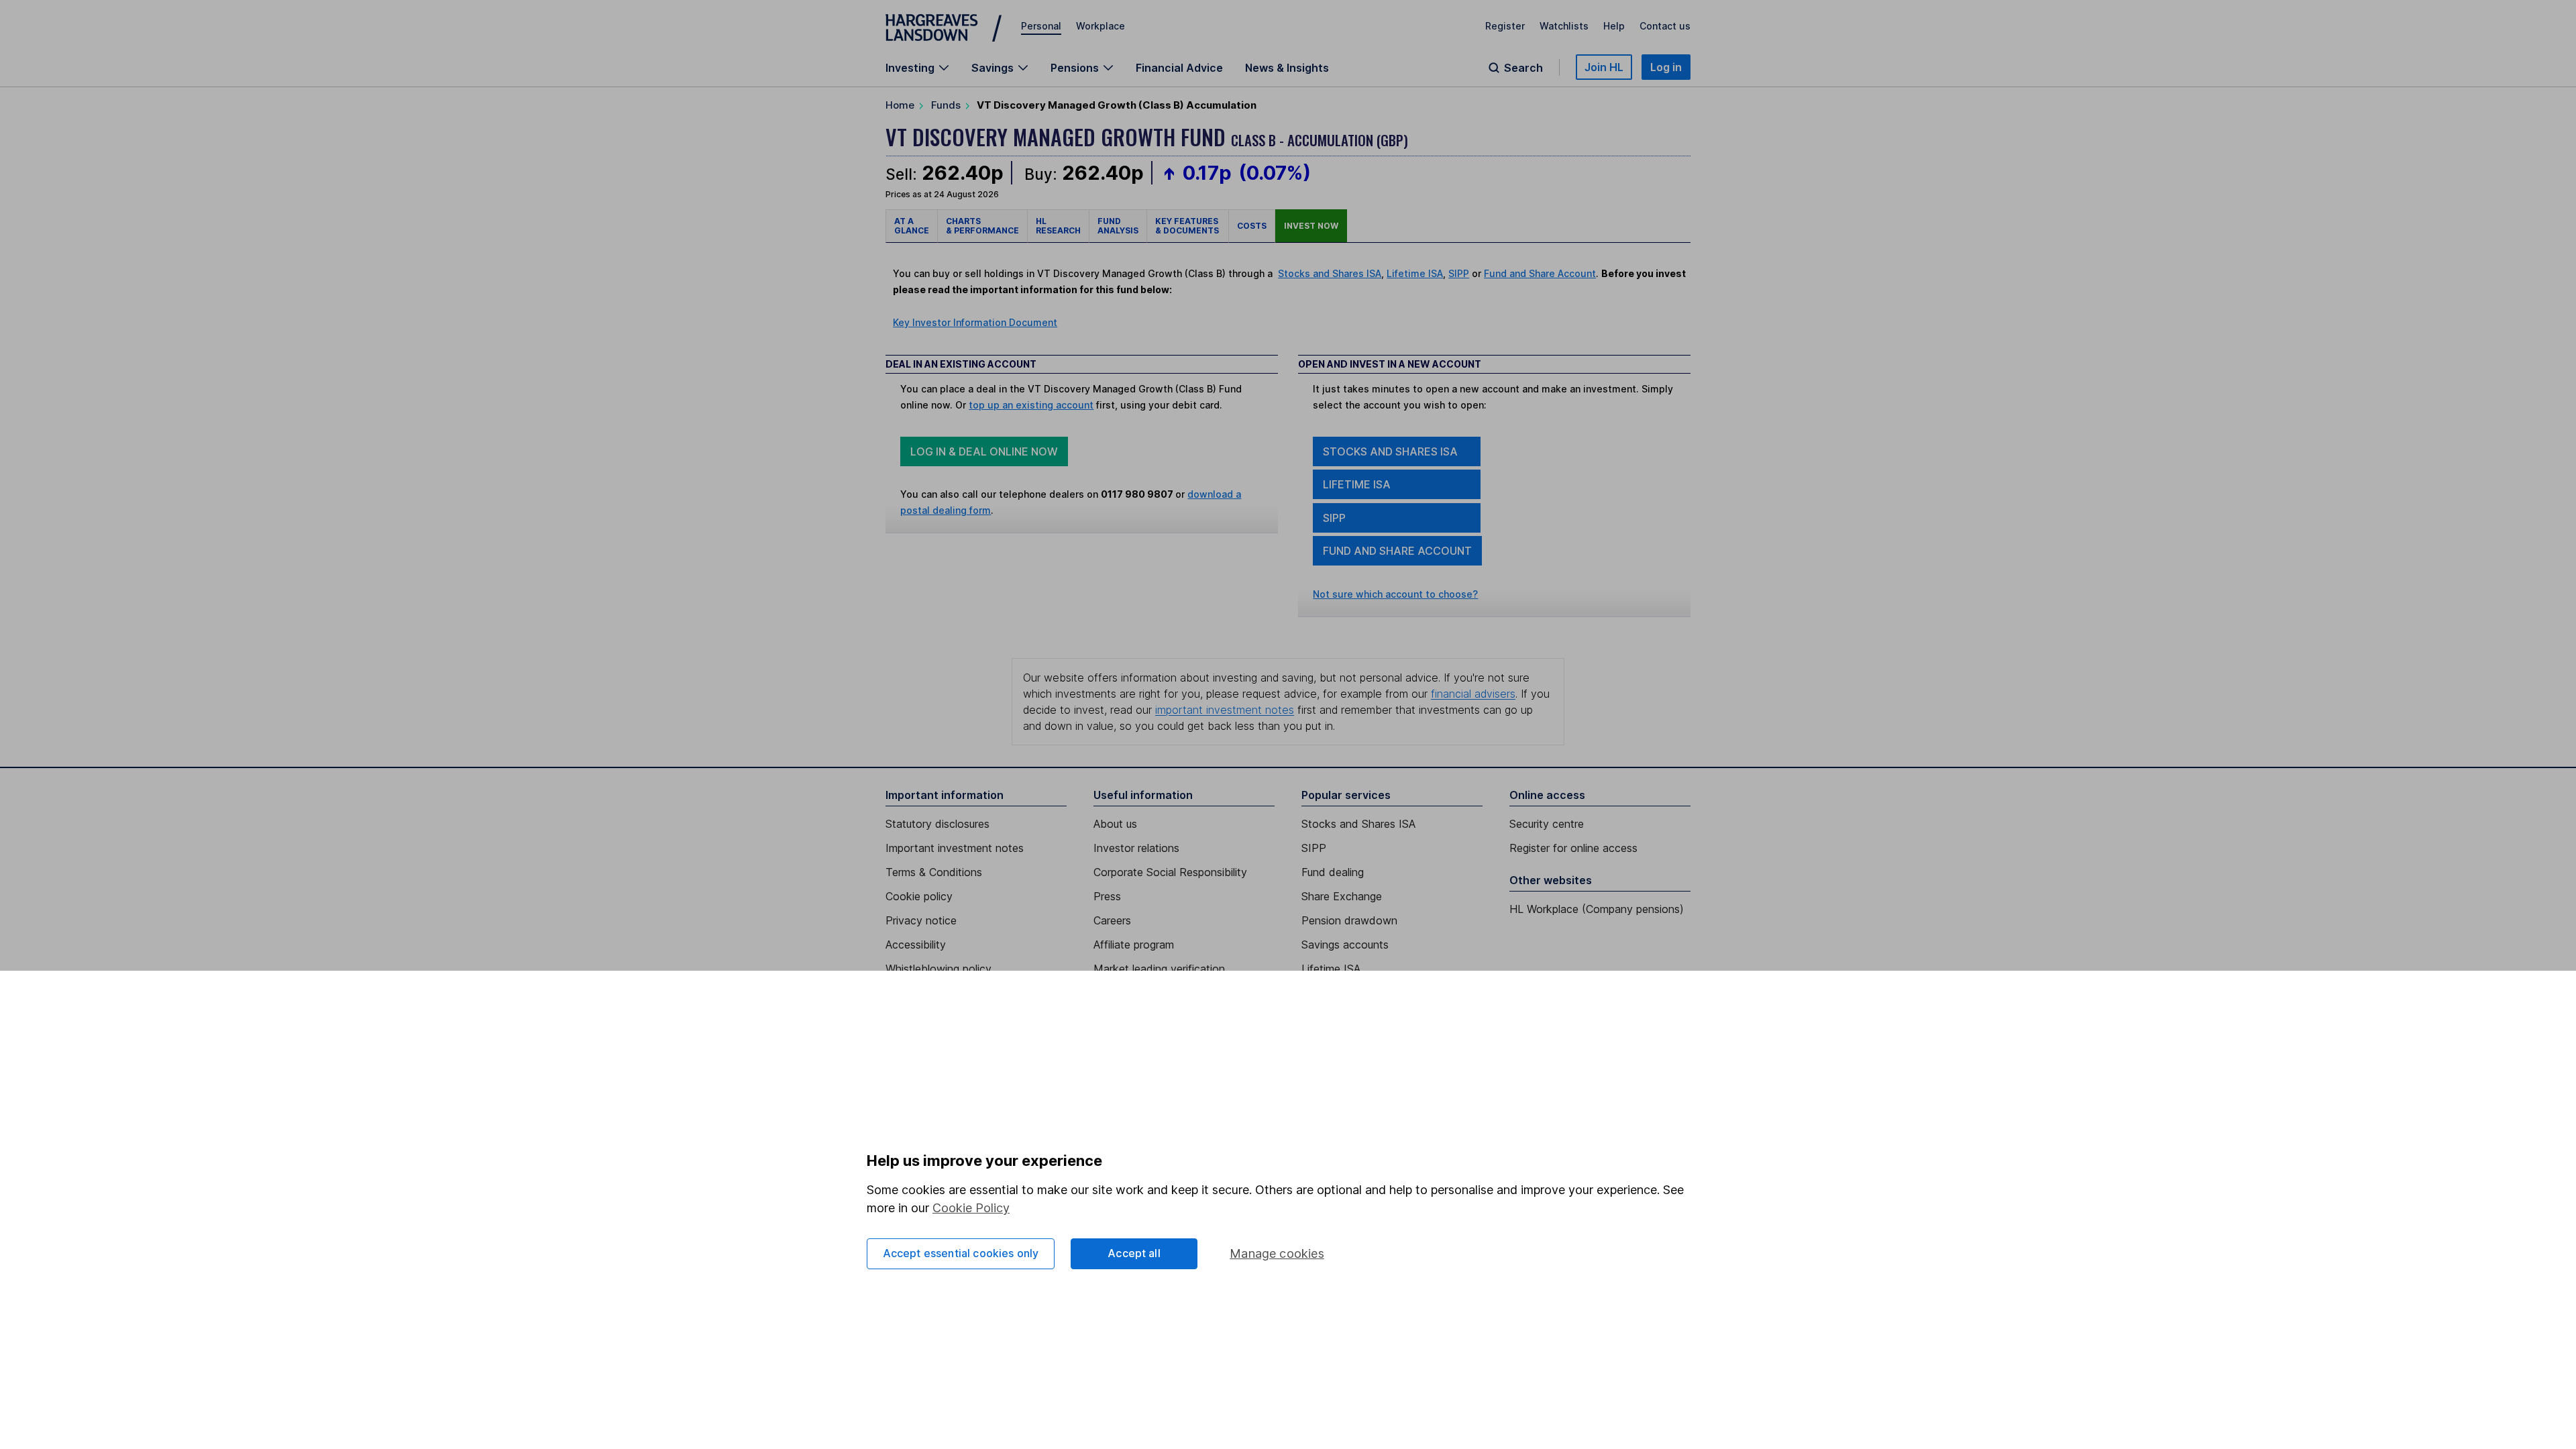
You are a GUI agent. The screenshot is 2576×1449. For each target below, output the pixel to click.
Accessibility (916, 945)
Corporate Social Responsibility (1170, 872)
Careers (1112, 920)
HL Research (1058, 226)
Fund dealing (1333, 872)
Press (1107, 896)
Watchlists (1564, 26)
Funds (946, 105)
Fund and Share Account (1540, 273)
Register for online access (1573, 848)
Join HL (1604, 67)
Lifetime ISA (1415, 273)
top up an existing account (1031, 405)
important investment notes (1225, 710)
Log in (1666, 67)
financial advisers (1473, 694)
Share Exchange (1342, 896)
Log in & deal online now (984, 451)
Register (1505, 26)
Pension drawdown (1349, 920)
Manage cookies (1277, 1253)
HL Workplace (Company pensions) (1597, 909)
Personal (1041, 26)
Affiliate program (1134, 945)
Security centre (1547, 824)
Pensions (1075, 68)
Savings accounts (1345, 945)
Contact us (1665, 26)
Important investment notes (955, 848)
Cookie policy (919, 896)
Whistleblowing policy (938, 969)
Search (1523, 68)
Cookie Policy (971, 1208)
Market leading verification (1159, 969)
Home (900, 105)
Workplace (1101, 26)
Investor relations (1136, 848)
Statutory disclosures (937, 824)
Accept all (1134, 1253)
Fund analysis (1118, 226)
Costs (1252, 226)
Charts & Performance (982, 226)
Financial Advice (1179, 68)
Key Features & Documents (1188, 226)
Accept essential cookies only (961, 1253)
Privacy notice (921, 920)
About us (1115, 824)
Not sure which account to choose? (1395, 594)
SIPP (1459, 273)
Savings (992, 68)
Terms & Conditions (934, 872)
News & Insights (1287, 68)
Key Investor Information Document (975, 322)
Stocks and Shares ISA (1330, 273)
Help (1614, 26)
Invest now (1311, 226)
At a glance (912, 226)
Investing (910, 68)
